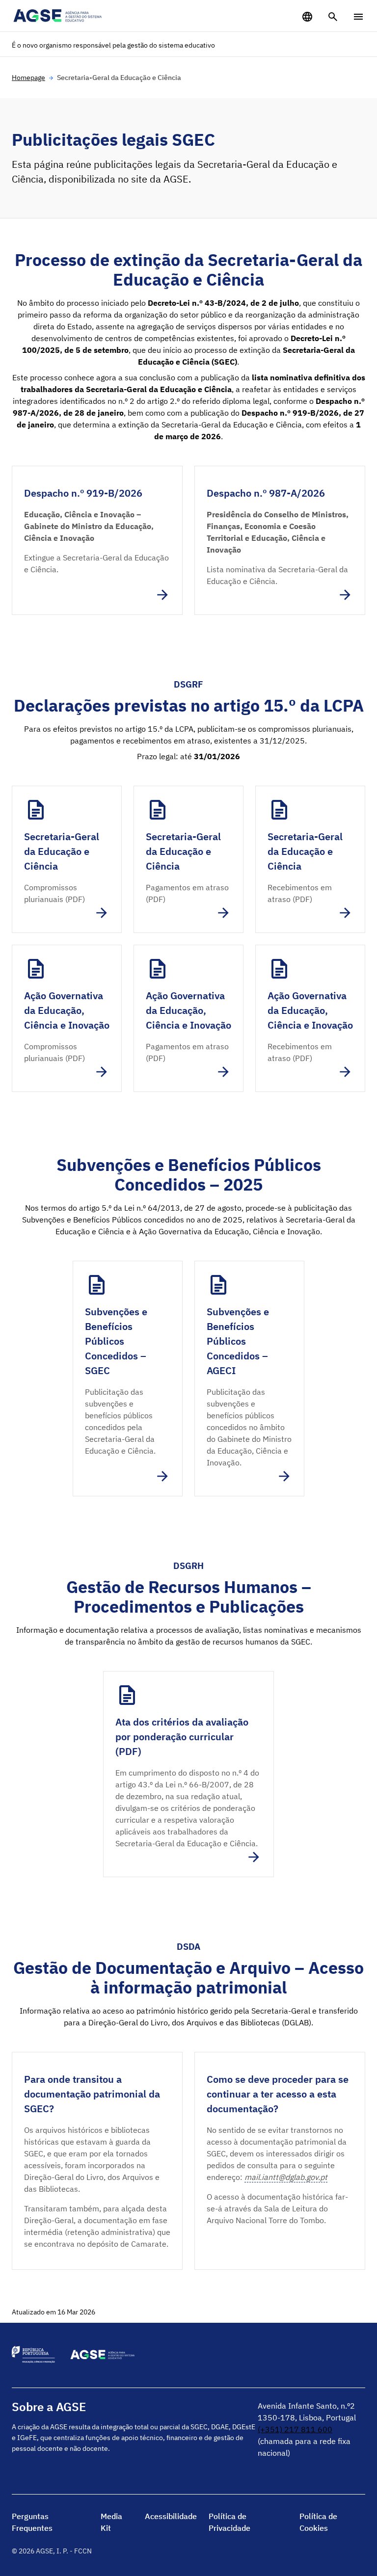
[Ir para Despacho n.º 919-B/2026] (97, 540)
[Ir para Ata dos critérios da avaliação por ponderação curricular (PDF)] (188, 1774)
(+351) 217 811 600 (295, 2429)
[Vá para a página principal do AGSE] (58, 16)
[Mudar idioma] (307, 17)
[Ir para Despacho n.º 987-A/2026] (280, 540)
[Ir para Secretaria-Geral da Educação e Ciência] (67, 859)
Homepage (28, 78)
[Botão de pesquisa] (333, 17)
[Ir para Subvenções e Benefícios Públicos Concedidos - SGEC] (128, 1379)
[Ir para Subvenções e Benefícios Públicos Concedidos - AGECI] (249, 1379)
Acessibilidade (171, 2516)
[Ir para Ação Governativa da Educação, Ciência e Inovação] (67, 1018)
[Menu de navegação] (358, 17)
